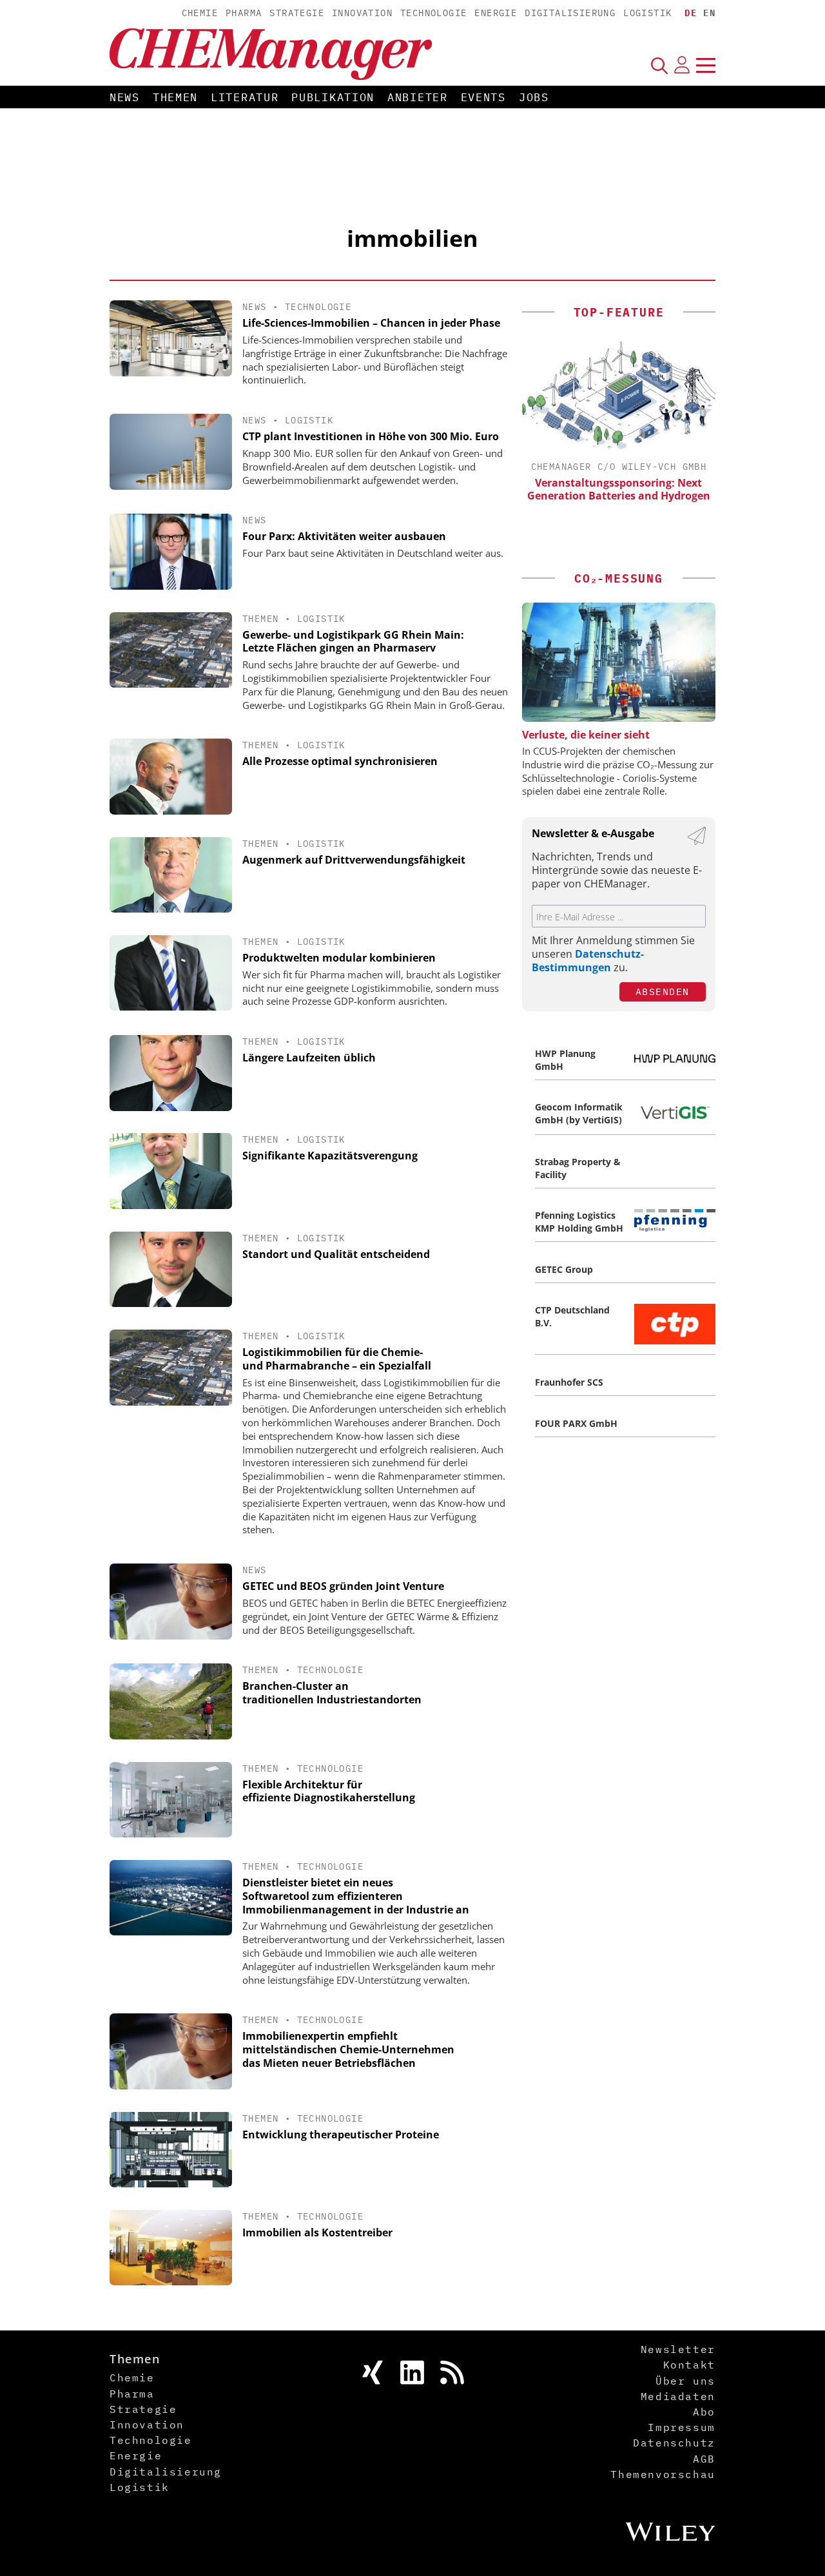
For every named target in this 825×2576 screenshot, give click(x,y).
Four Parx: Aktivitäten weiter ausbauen (344, 536)
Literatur (245, 97)
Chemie (200, 13)
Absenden (663, 992)
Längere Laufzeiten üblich (309, 1058)
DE (691, 13)
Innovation (362, 13)
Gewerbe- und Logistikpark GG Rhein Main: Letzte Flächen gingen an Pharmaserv (353, 642)
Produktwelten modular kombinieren (339, 958)
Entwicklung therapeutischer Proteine (341, 2135)
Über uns (685, 2381)
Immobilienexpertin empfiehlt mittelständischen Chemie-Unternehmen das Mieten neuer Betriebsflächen (348, 2049)
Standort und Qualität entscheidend (336, 1254)
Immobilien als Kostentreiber (317, 2232)
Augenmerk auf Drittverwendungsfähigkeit (354, 860)
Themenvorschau (663, 2474)
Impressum (681, 2427)
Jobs (534, 97)
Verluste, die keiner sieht (586, 735)
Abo (704, 2412)
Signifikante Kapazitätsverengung (330, 1156)
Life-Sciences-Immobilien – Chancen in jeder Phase (371, 323)
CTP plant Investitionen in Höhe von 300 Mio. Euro (371, 436)
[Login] (682, 65)
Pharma (244, 13)
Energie (496, 13)
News (125, 97)
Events (483, 97)
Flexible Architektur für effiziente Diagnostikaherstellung (329, 1791)
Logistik (647, 13)
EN (709, 13)
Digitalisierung (570, 13)
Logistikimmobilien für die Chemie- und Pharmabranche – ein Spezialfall (337, 1359)
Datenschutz (674, 2443)
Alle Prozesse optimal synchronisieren (340, 761)
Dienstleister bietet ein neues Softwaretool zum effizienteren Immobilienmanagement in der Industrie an (356, 1896)
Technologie (433, 13)
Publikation (333, 97)
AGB (704, 2459)
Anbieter (418, 97)
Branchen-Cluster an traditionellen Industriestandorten (332, 1693)
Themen (175, 97)
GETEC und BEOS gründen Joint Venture (343, 1586)
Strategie (297, 13)
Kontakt (689, 2365)
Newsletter (678, 2349)
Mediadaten (678, 2396)
